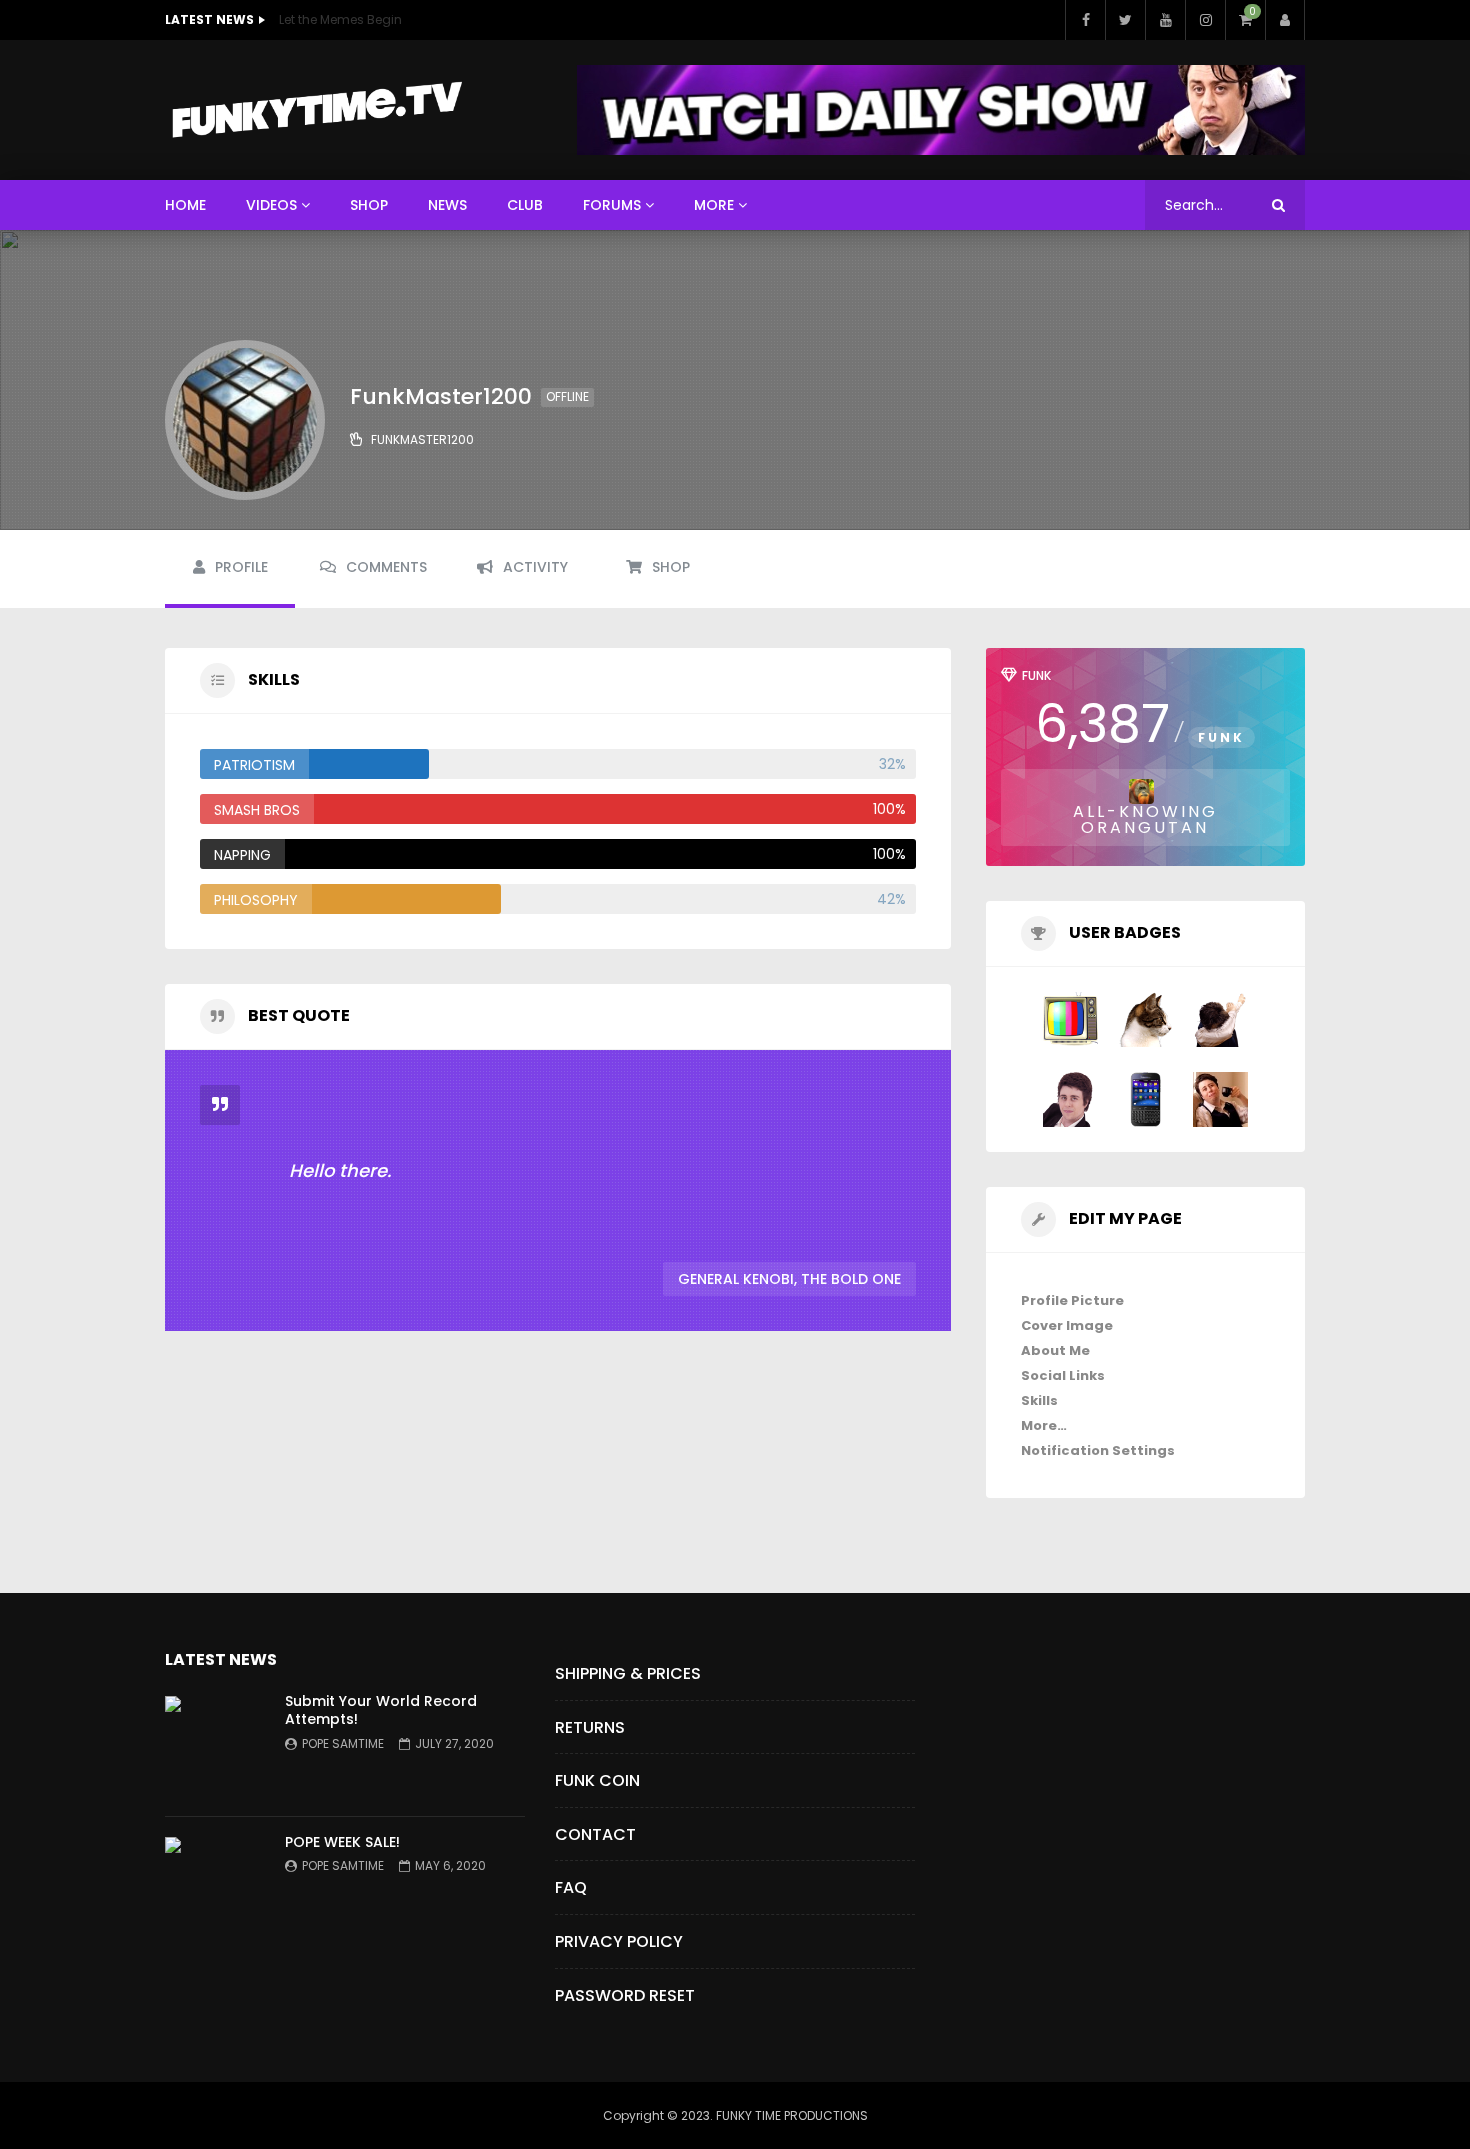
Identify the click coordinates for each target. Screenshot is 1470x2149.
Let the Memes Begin (340, 19)
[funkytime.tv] (316, 110)
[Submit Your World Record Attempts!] (215, 1746)
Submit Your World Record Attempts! (381, 1710)
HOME (185, 205)
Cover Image (1067, 1325)
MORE (714, 205)
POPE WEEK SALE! (342, 1842)
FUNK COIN (597, 1780)
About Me (1055, 1350)
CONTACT (595, 1834)
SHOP (369, 205)
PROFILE (241, 567)
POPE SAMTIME (343, 1743)
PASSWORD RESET (625, 1995)
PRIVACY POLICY (619, 1941)
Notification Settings (1098, 1450)
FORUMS (612, 205)
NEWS (447, 205)
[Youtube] (1165, 20)
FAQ (571, 1887)
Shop (671, 567)
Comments (386, 567)
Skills (1039, 1400)
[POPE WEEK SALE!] (215, 1887)
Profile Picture (1072, 1300)
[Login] (1285, 20)
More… (1044, 1425)
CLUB (525, 205)
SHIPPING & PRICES (628, 1673)
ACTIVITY (535, 567)
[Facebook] (1085, 20)
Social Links (1063, 1375)
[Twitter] (1125, 20)
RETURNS (590, 1727)
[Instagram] (1205, 20)
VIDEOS (271, 205)
